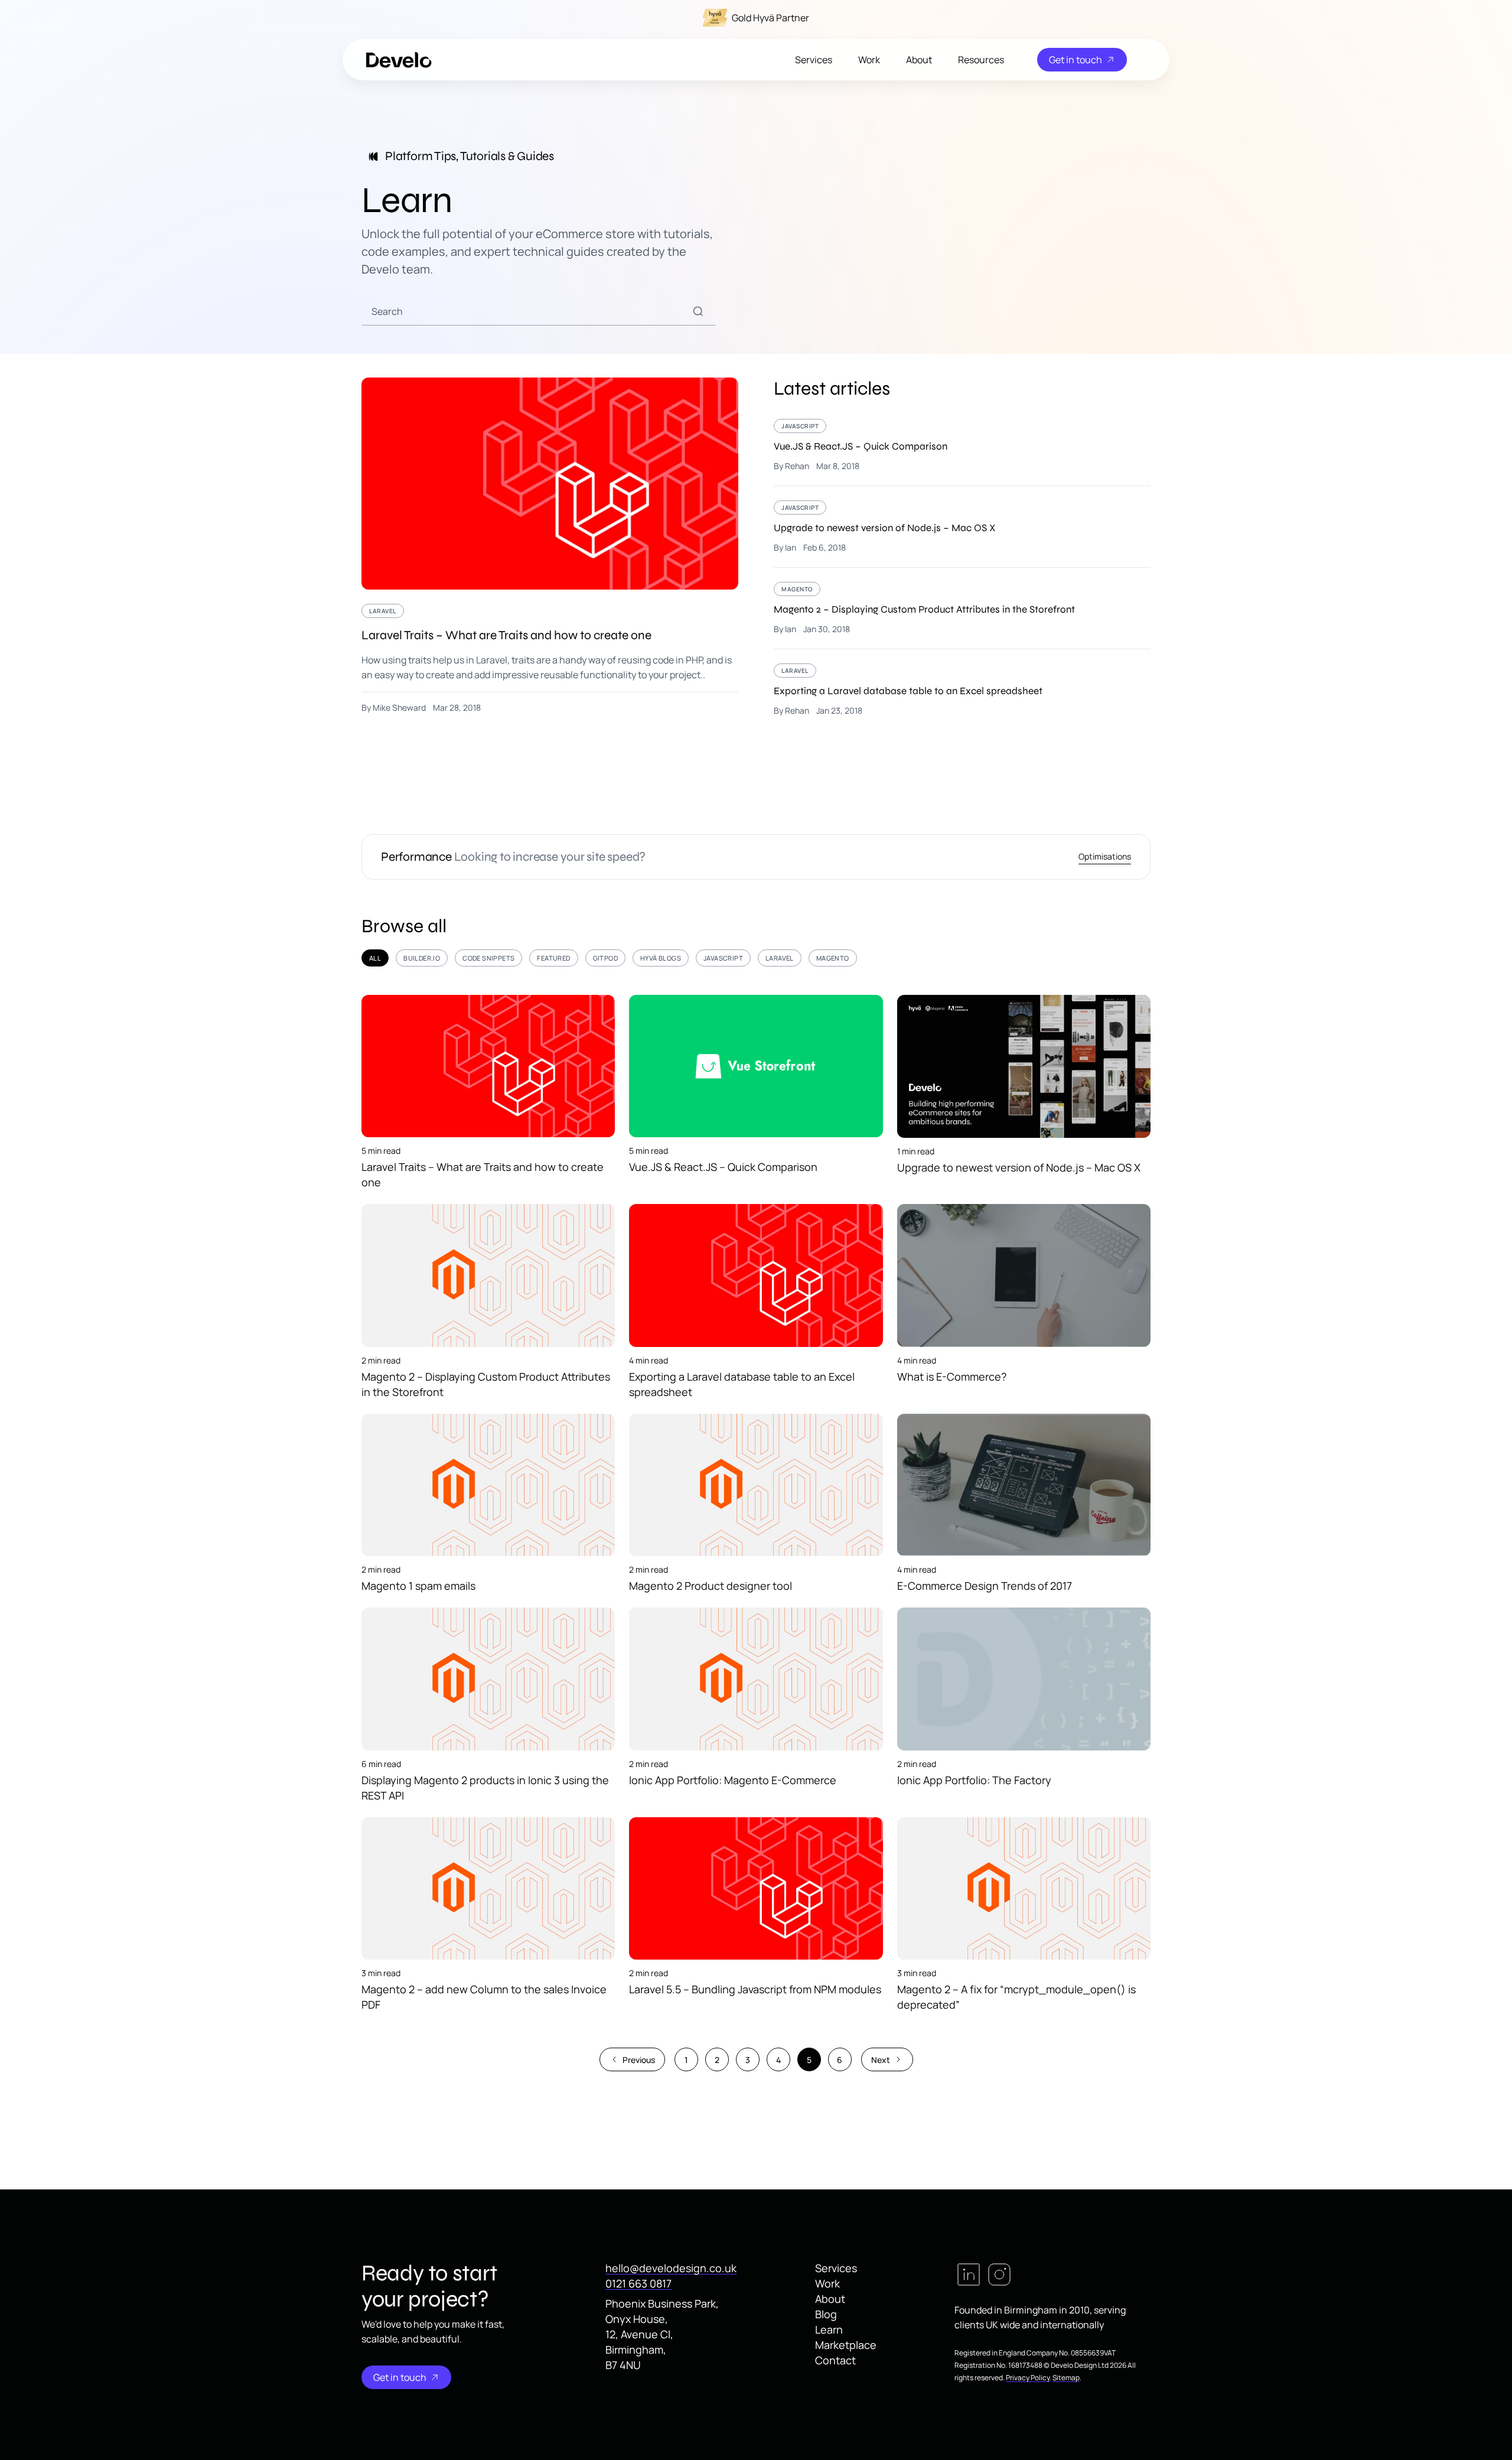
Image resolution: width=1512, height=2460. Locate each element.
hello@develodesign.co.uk (671, 2268)
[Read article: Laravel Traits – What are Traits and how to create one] (550, 545)
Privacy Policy (1028, 2378)
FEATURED (553, 958)
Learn (829, 2329)
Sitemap (1066, 2378)
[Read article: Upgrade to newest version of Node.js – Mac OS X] (962, 534)
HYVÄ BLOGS (661, 958)
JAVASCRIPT (723, 958)
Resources (981, 60)
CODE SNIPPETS (488, 958)
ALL (375, 958)
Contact (835, 2360)
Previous (639, 2060)
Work (869, 60)
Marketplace (846, 2345)
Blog (826, 2314)
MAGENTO (833, 958)
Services (814, 60)
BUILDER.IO (422, 958)
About (919, 60)
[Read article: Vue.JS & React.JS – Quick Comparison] (962, 452)
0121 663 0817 (638, 2283)
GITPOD (605, 958)
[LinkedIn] (969, 2274)
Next (881, 2060)
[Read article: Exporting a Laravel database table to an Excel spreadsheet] (962, 690)
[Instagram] (999, 2274)
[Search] (698, 311)
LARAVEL (780, 958)
